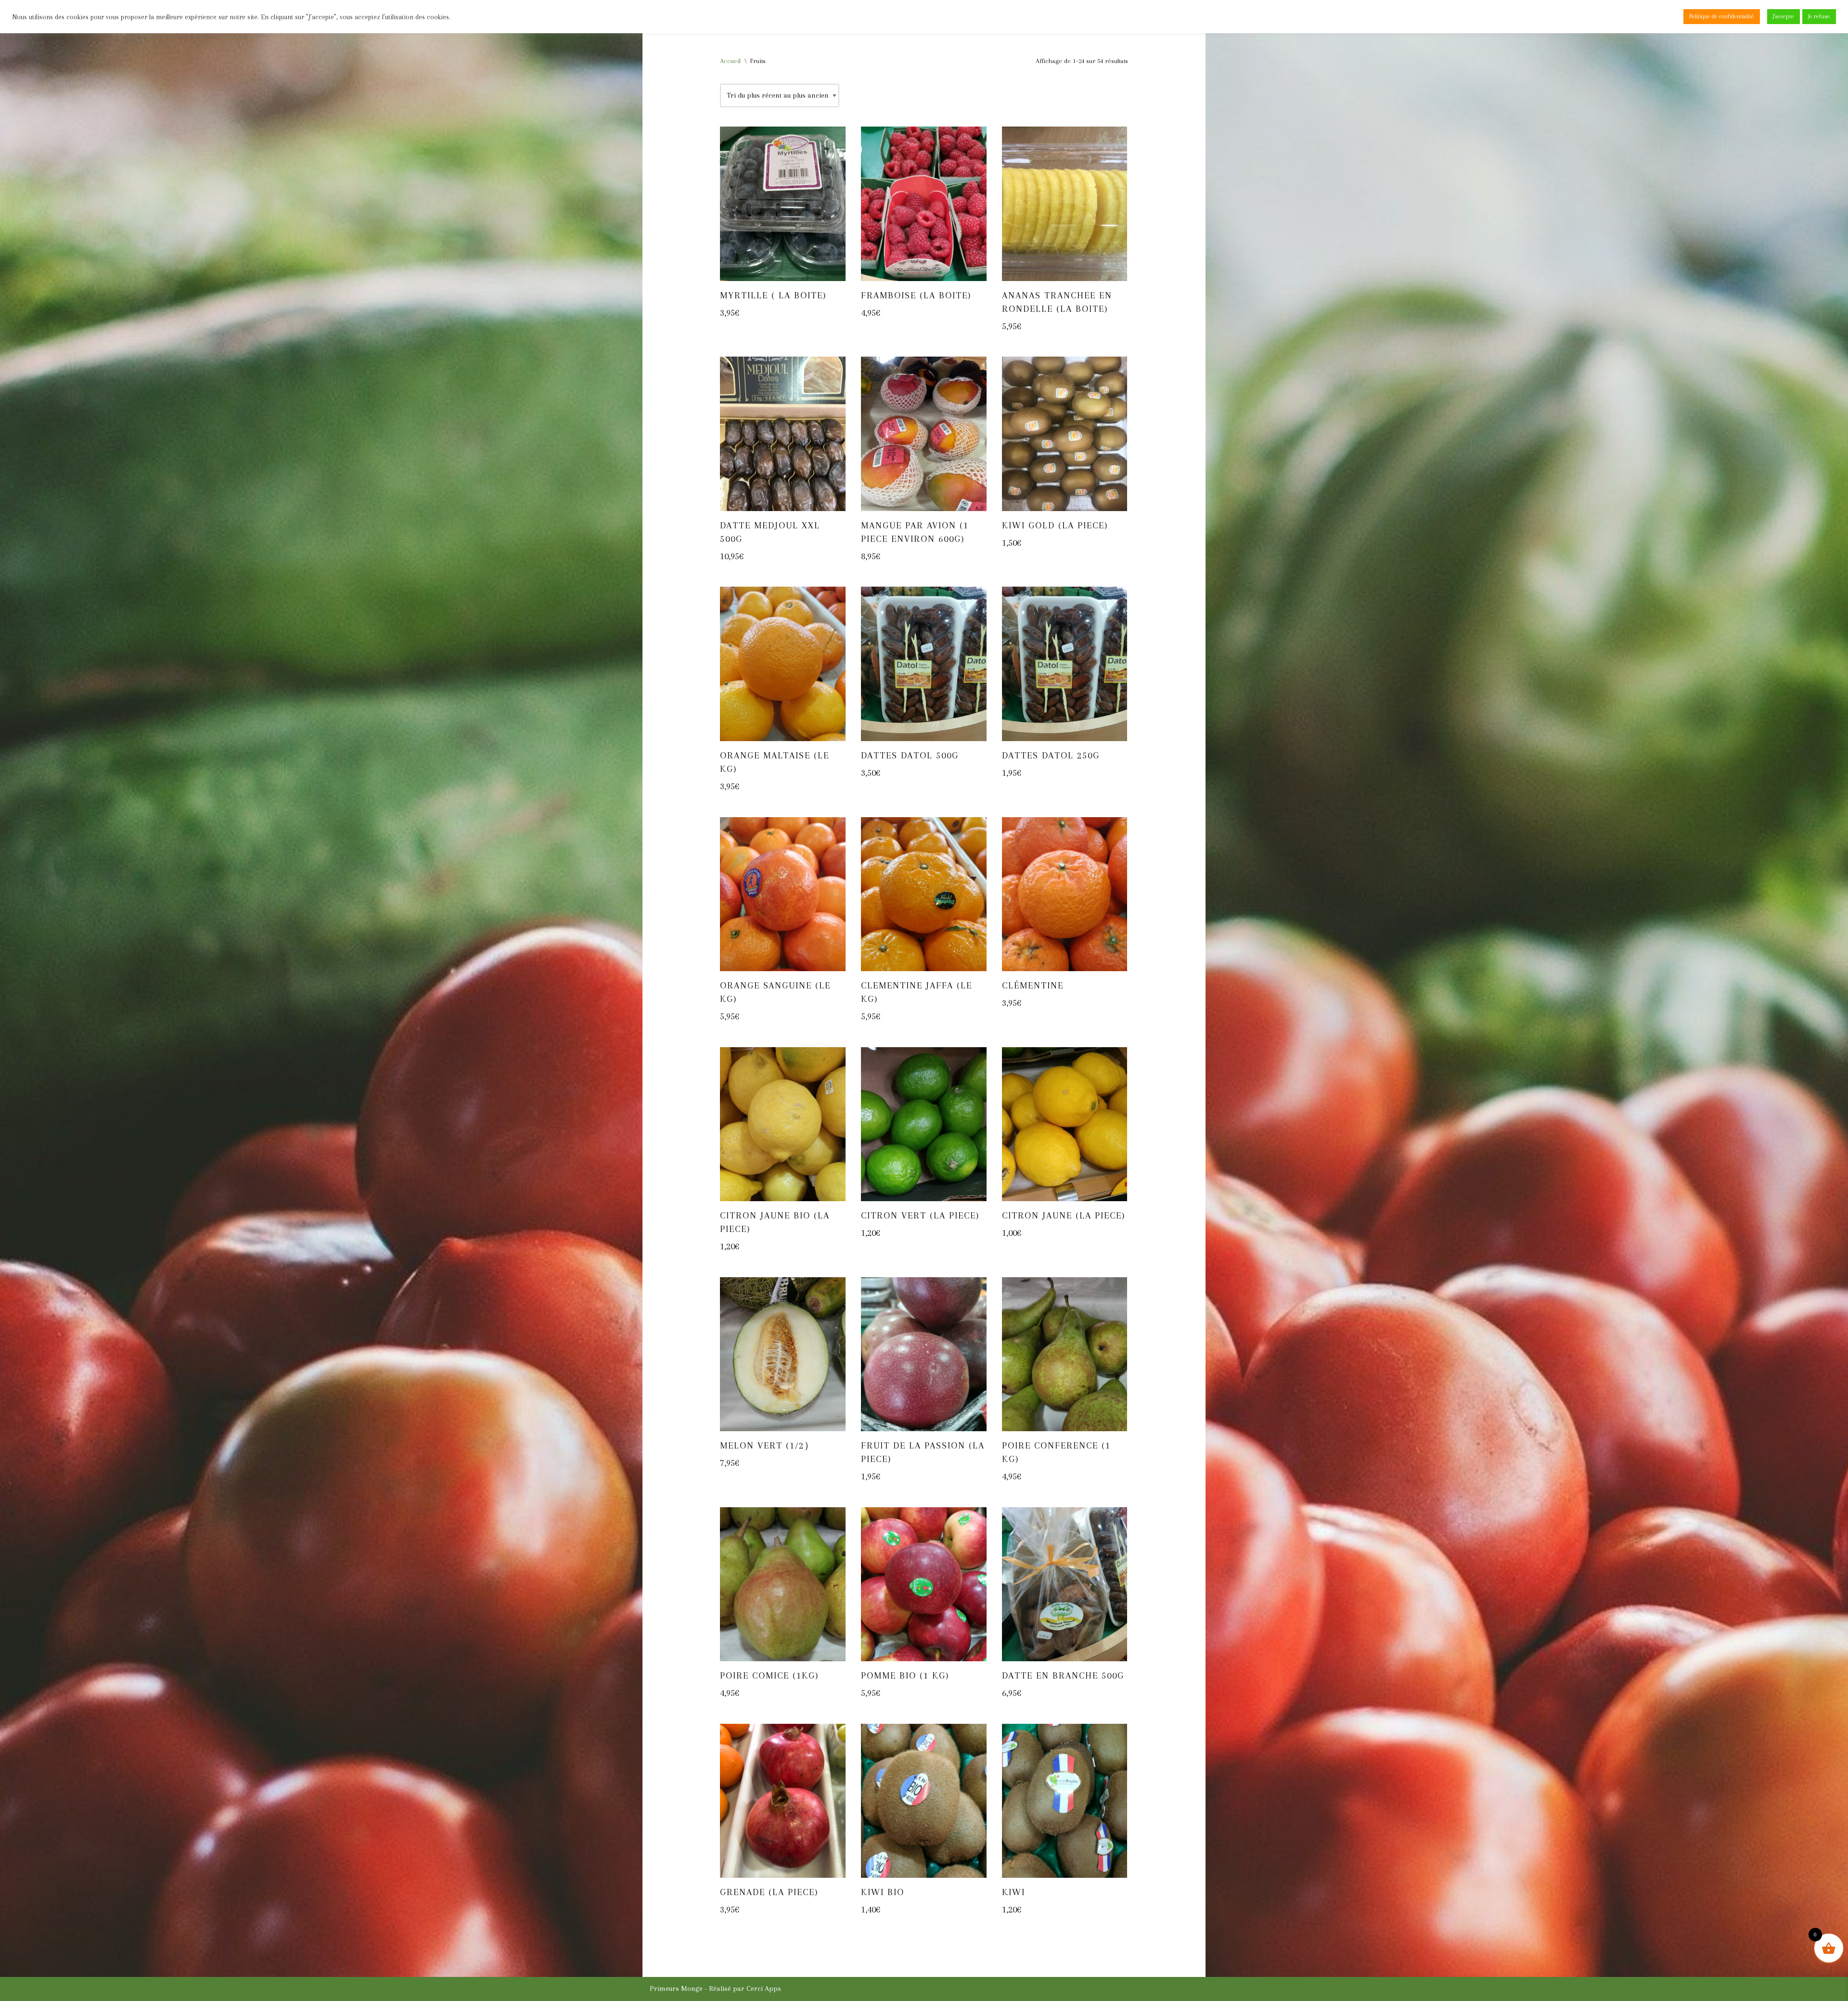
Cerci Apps (764, 1988)
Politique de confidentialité (1722, 16)
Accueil (730, 61)
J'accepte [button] (1784, 16)
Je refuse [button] (1819, 16)
